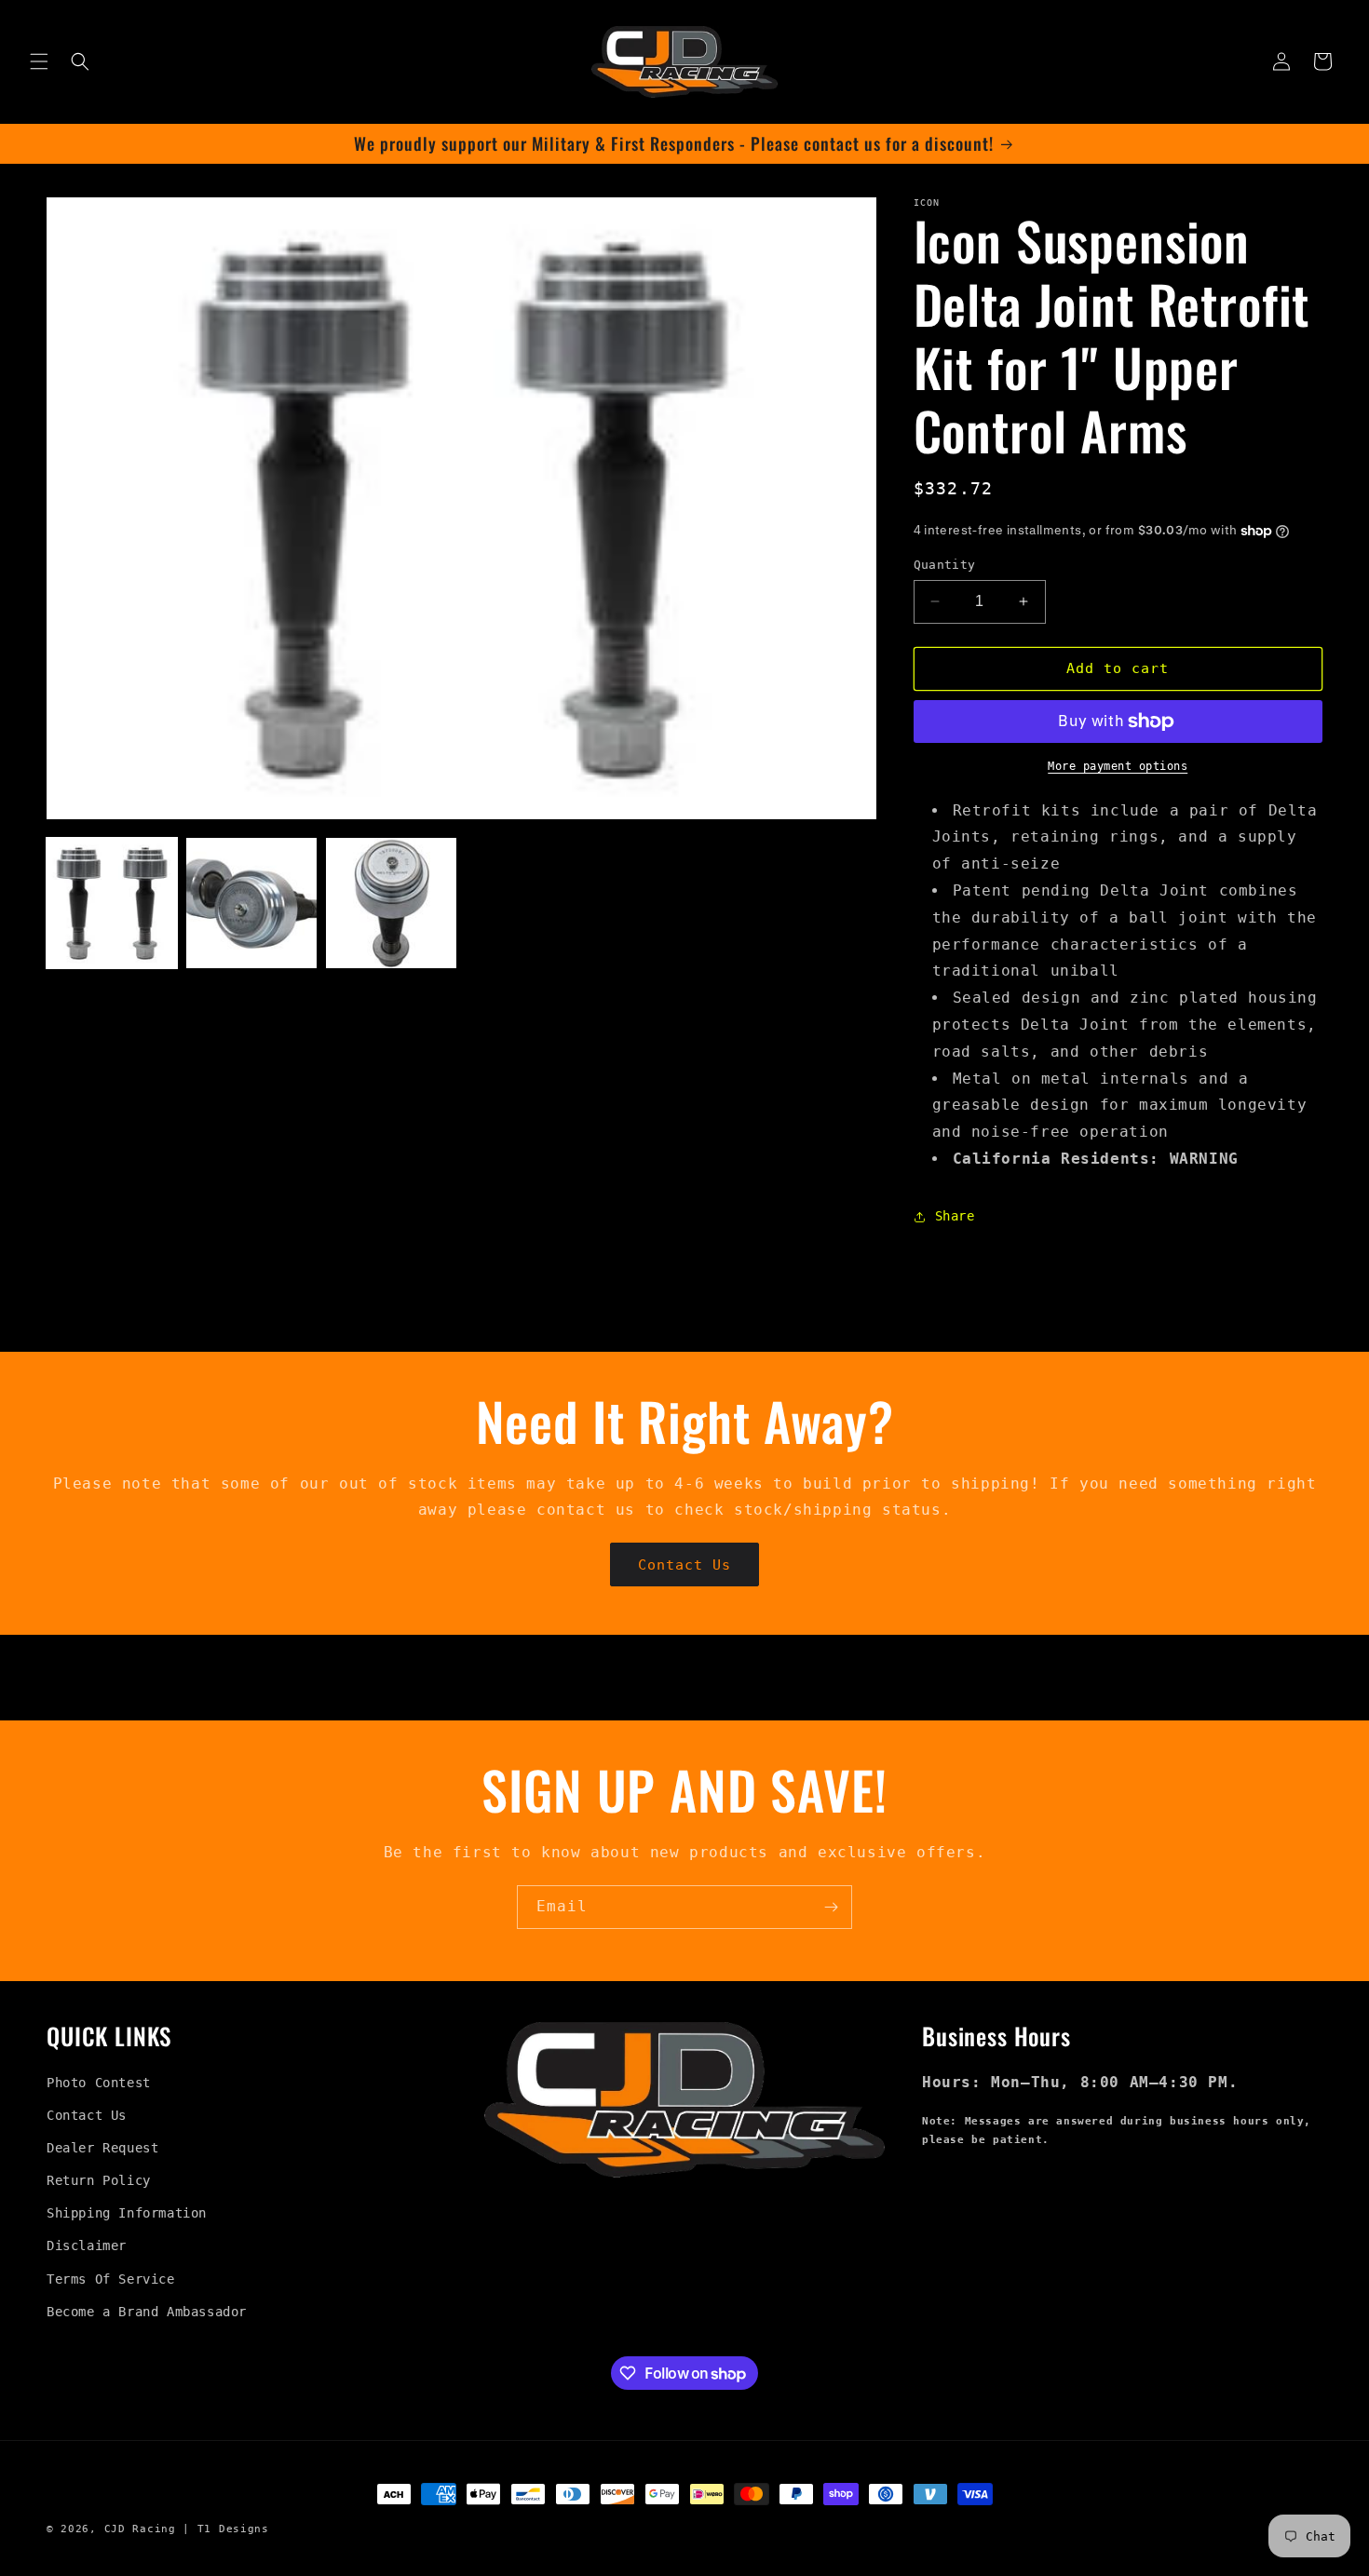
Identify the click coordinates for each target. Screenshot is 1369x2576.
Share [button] (955, 1216)
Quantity (945, 565)
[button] (39, 61)
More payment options (1118, 766)
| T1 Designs (225, 2529)
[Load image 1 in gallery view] (112, 903)
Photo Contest (99, 2083)
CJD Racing (140, 2529)
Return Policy (99, 2180)
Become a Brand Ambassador (147, 2312)
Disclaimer (87, 2246)
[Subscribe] (831, 1907)
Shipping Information (127, 2214)
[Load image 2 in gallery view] (251, 903)
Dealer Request (102, 2148)
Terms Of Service (111, 2279)
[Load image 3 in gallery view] (391, 903)
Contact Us (684, 1565)
